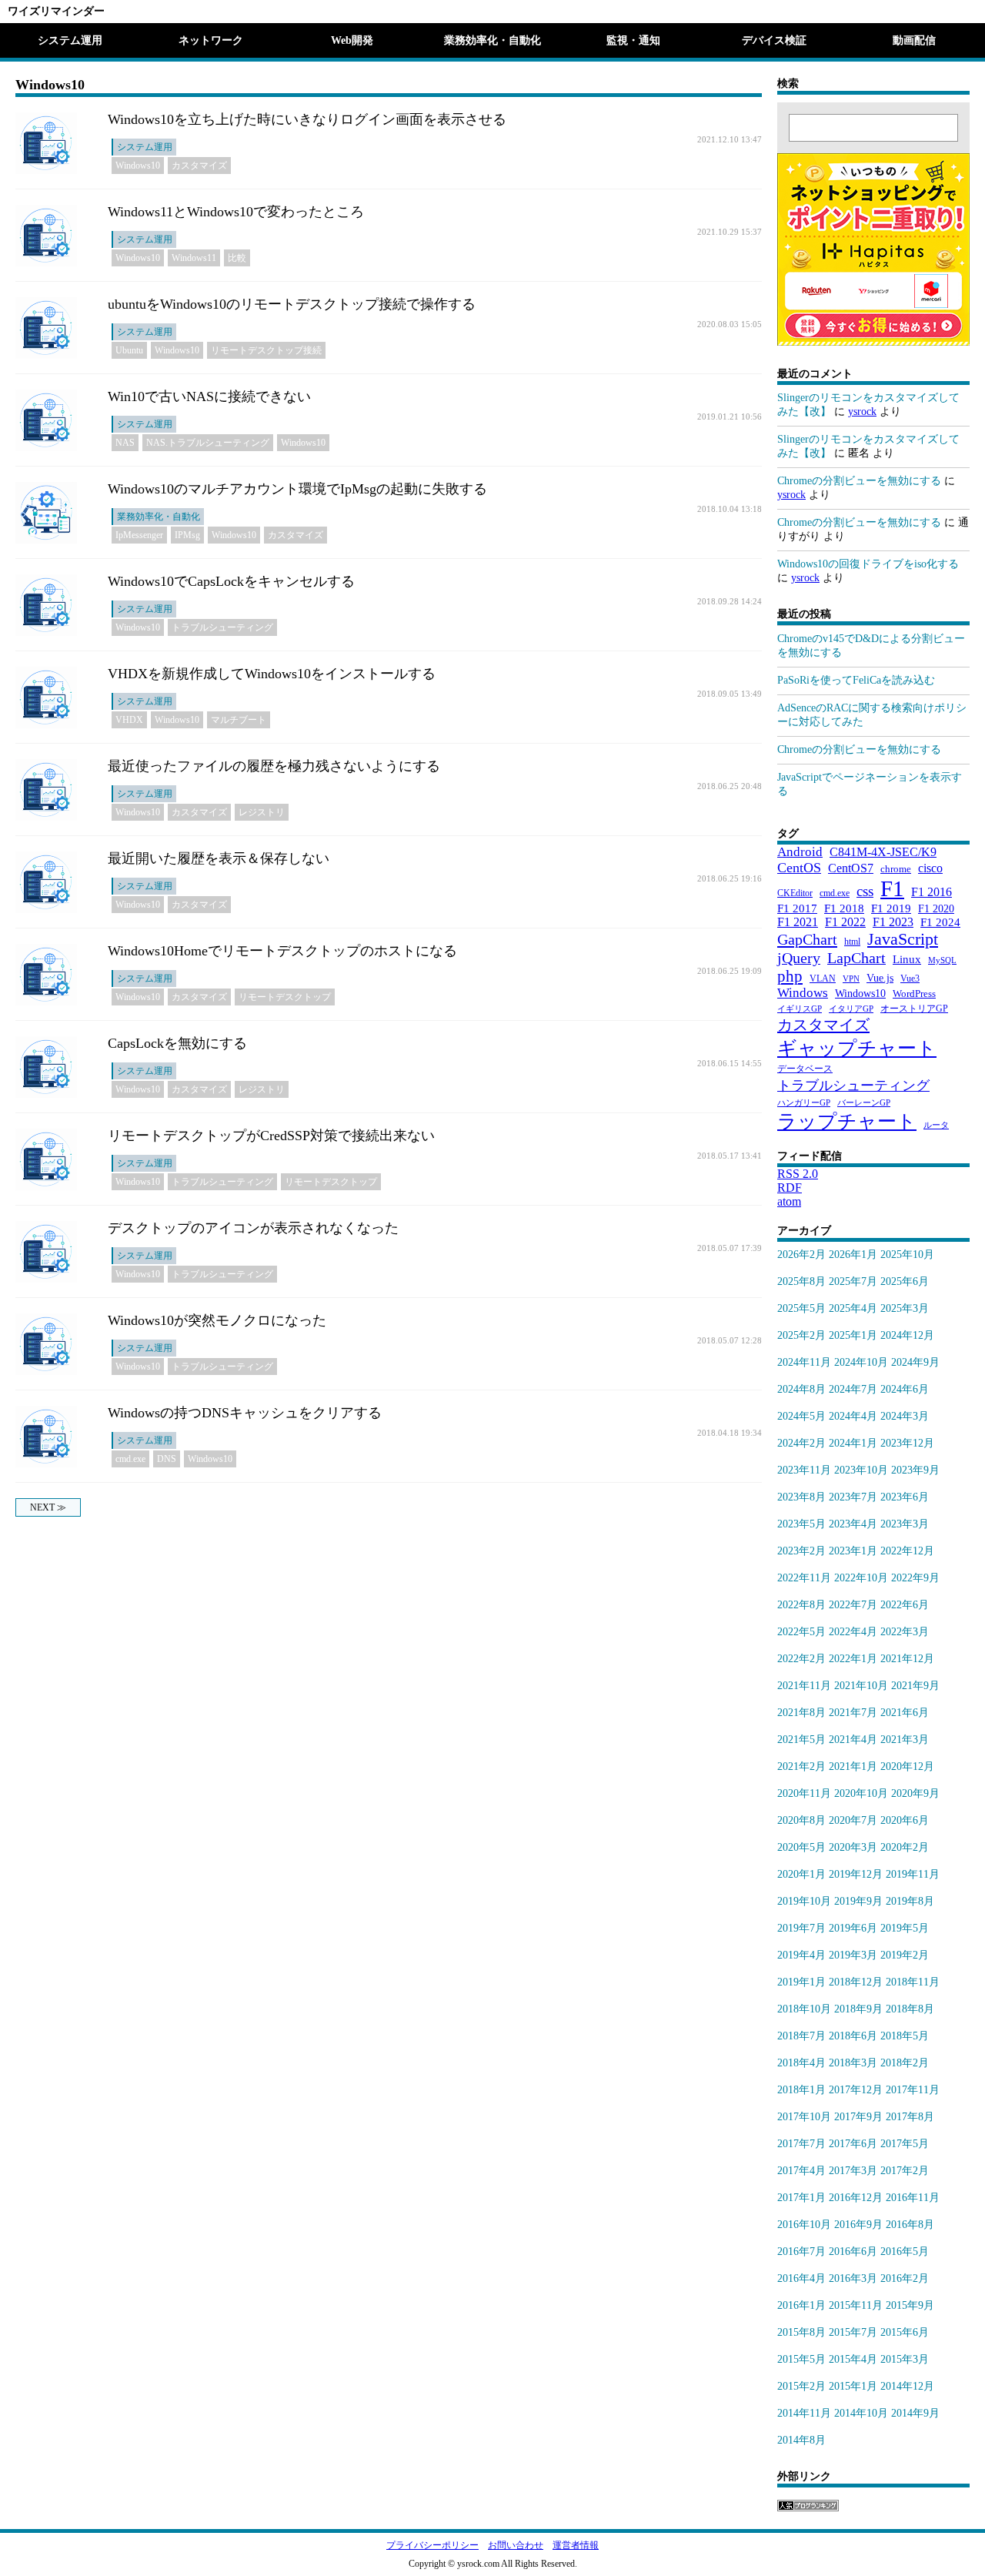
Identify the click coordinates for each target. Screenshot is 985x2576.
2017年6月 (853, 2144)
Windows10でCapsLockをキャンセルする (231, 581)
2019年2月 (905, 1955)
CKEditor (795, 893)
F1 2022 (845, 922)
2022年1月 (853, 1659)
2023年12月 (907, 1443)
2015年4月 (853, 2359)
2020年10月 (861, 1793)
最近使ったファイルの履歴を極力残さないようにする (274, 766)
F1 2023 (893, 922)
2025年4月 (853, 1308)
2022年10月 (861, 1578)
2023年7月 (853, 1497)
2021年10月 (861, 1686)
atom (789, 1201)
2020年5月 (801, 1847)
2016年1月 (801, 2305)
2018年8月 (910, 2009)
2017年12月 (856, 2090)
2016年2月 (905, 2278)
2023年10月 (861, 1470)
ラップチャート (847, 1121)
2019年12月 (856, 1874)
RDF (790, 1188)
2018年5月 (905, 2036)
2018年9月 (858, 2009)
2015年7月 (853, 2332)
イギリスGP (800, 1009)
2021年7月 (853, 1713)
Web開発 (352, 40)
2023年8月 (801, 1497)
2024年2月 (801, 1443)
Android (800, 852)
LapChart (856, 958)
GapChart (807, 939)
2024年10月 (861, 1362)
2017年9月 (858, 2117)
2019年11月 (913, 1874)
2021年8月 (801, 1713)
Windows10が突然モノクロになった (217, 1320)
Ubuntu (129, 350)
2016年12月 (856, 2198)
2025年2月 (801, 1335)
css (865, 891)
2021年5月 (801, 1740)
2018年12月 (856, 1982)
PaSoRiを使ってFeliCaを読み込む (856, 680)
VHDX (129, 720)
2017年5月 (905, 2144)
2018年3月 (853, 2063)
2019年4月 (801, 1955)
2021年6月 (905, 1713)
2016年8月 (910, 2225)
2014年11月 (804, 2413)
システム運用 (70, 40)
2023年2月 (801, 1551)
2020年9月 (915, 1793)
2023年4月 (853, 1524)
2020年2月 (905, 1847)
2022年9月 (915, 1578)
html (852, 942)
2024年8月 (801, 1389)
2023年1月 (853, 1551)
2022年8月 (801, 1605)
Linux (907, 959)
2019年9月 (858, 1901)
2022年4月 (853, 1632)
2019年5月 (905, 1928)
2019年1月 (801, 1982)
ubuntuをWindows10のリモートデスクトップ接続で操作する (292, 304)
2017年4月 (801, 2171)
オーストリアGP (914, 1009)
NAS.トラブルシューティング (208, 443)
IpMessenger (139, 535)
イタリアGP (851, 1009)
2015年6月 (905, 2332)
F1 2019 (891, 908)
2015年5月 (801, 2359)
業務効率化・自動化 (492, 40)
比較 (237, 258)
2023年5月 (801, 1524)
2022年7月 (853, 1605)
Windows (803, 993)
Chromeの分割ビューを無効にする (859, 481)
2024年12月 (907, 1335)
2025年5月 (801, 1308)
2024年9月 (915, 1362)
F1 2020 (936, 908)
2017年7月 (801, 2144)
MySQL (942, 960)
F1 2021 (798, 922)
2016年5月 (905, 2251)
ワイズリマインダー (56, 11)
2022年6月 (905, 1605)
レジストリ (262, 812)
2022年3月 (905, 1632)
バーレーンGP (864, 1103)
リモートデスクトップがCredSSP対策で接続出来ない (271, 1136)
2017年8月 (910, 2117)
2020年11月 (804, 1793)
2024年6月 (905, 1389)
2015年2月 (801, 2386)
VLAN (823, 979)
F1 (892, 888)
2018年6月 (853, 2036)
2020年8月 (801, 1820)
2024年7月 (853, 1389)
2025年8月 (801, 1281)
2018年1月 (801, 2090)
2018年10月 (804, 2009)
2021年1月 (853, 1766)
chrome (896, 869)
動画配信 (914, 40)
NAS (125, 443)
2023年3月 (905, 1524)
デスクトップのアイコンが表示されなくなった (253, 1228)
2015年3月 (905, 2359)
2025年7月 (853, 1281)
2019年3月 (853, 1955)
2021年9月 (915, 1686)
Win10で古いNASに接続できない (209, 396)
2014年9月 (915, 2413)
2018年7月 (801, 2036)
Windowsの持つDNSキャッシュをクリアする (245, 1413)
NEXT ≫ (48, 1507)
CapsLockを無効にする (177, 1043)
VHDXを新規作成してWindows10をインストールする (272, 674)
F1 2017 (797, 908)
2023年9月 (915, 1470)
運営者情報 (576, 2545)
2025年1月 (853, 1335)
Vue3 (910, 979)
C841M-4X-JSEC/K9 (883, 852)
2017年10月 (804, 2117)
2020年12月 (907, 1766)
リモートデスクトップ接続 (266, 350)
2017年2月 (905, 2171)
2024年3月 (905, 1416)
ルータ (936, 1125)
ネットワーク (211, 40)
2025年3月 (905, 1308)
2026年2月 (801, 1255)
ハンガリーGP (804, 1103)
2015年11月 (856, 2305)
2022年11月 (804, 1578)
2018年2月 (905, 2063)
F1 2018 (844, 908)
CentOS (799, 868)
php (790, 976)
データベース (805, 1069)
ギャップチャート (857, 1048)
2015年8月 (801, 2332)
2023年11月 (804, 1470)
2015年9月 (910, 2305)
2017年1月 (801, 2198)
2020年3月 (853, 1847)
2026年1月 (853, 1255)
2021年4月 (853, 1740)
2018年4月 (801, 2063)
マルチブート (239, 720)
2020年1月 (801, 1874)
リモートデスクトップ (285, 997)
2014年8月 (801, 2440)
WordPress (914, 994)
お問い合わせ (516, 2545)
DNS (167, 1459)
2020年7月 (853, 1820)
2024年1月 (853, 1443)
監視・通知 (633, 40)
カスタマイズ (199, 166)
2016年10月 (804, 2225)
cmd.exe (130, 1459)
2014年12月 (907, 2386)
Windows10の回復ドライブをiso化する (868, 564)
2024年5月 (801, 1416)
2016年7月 (801, 2251)
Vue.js (880, 978)
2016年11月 (913, 2198)
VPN (851, 979)
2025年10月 (907, 1255)
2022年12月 (907, 1551)
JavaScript (903, 939)
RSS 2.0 (798, 1174)
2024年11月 (804, 1362)
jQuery (799, 958)
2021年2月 (801, 1766)
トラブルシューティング (222, 627)
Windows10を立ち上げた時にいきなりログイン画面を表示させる (307, 119)
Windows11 (194, 258)
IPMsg (187, 535)
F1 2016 (932, 892)
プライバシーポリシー (432, 2545)
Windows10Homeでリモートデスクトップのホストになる (282, 951)
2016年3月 (853, 2278)
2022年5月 (801, 1632)
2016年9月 (858, 2225)
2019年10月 (804, 1901)
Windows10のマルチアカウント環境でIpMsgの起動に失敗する (297, 489)
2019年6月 (853, 1928)
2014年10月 (861, 2413)
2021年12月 (907, 1659)
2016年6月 (853, 2251)
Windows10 (138, 166)
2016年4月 (801, 2278)
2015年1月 (853, 2386)
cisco (930, 868)
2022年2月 (801, 1659)
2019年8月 (910, 1901)
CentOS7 (851, 868)
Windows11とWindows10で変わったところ (236, 212)
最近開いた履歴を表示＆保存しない (219, 858)
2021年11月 (804, 1686)
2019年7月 (801, 1928)
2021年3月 (905, 1740)
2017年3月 (853, 2171)
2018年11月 (913, 1982)
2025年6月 (905, 1281)
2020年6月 (905, 1820)
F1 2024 (940, 922)
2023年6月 (905, 1497)
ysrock (862, 411)
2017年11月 (913, 2090)
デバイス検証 (774, 40)
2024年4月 (853, 1416)
